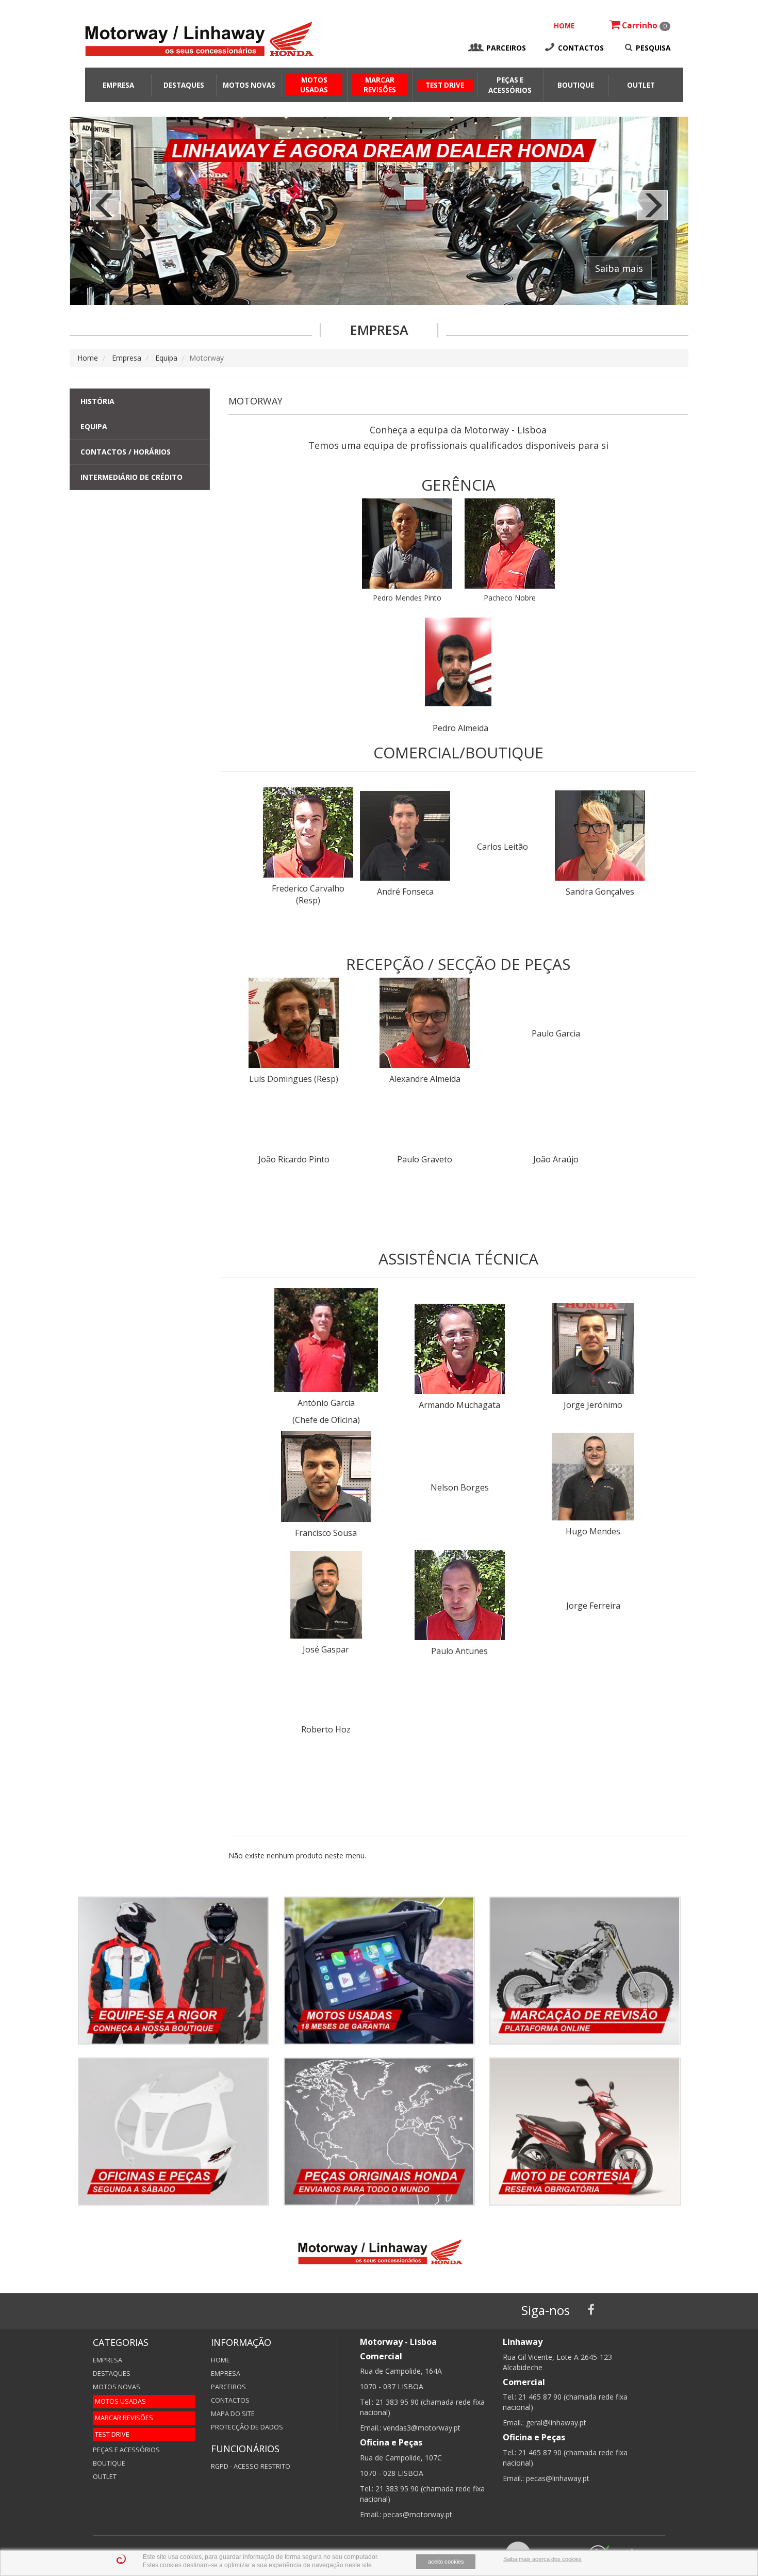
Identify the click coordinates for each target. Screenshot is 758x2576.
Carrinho (643, 26)
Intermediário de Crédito (131, 477)
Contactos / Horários (126, 452)
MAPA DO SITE (233, 2414)
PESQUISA (653, 48)
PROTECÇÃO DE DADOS (247, 2427)
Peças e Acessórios (126, 2450)
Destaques (184, 85)
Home (88, 358)
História (97, 401)
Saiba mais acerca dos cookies (542, 2559)
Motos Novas (249, 85)
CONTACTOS (581, 48)
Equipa (166, 358)
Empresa (118, 85)
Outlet (641, 85)
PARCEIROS (506, 48)
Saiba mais (619, 268)
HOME (564, 26)
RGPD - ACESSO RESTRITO (251, 2466)
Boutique (576, 85)
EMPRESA (226, 2374)
